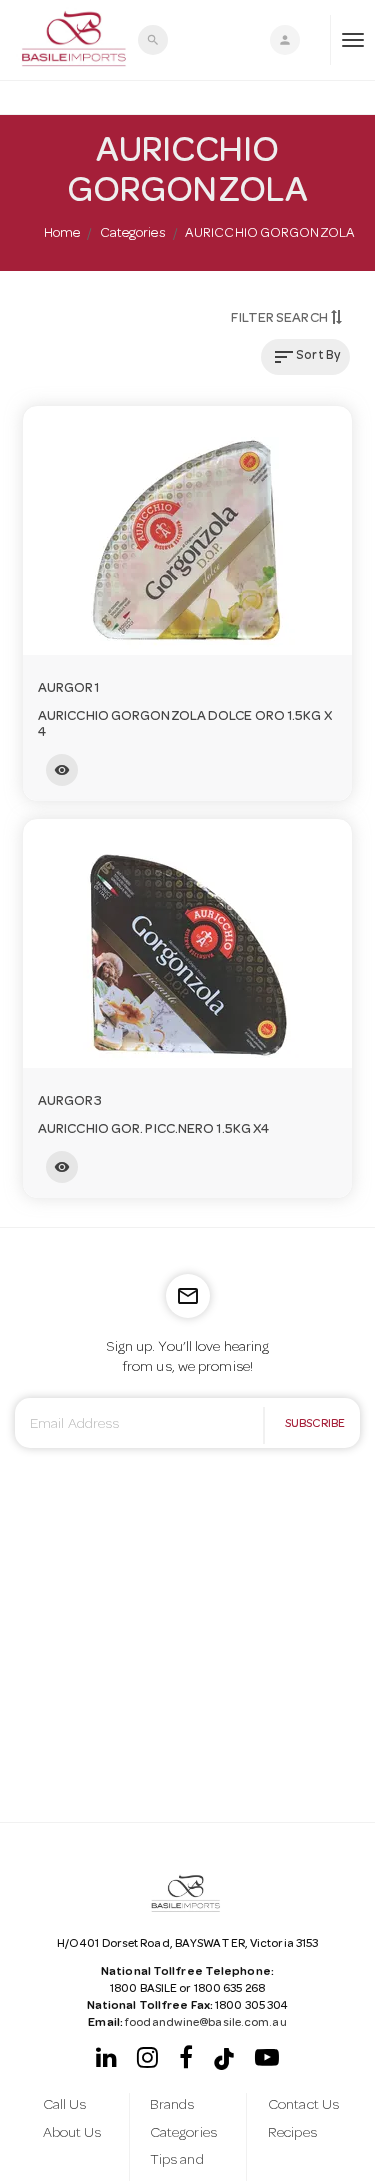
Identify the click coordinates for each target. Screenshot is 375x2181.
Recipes (292, 2134)
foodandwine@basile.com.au (206, 2024)
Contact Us (303, 2106)
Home (62, 234)
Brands (172, 2106)
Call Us (65, 2106)
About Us (72, 2134)
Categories (133, 234)
